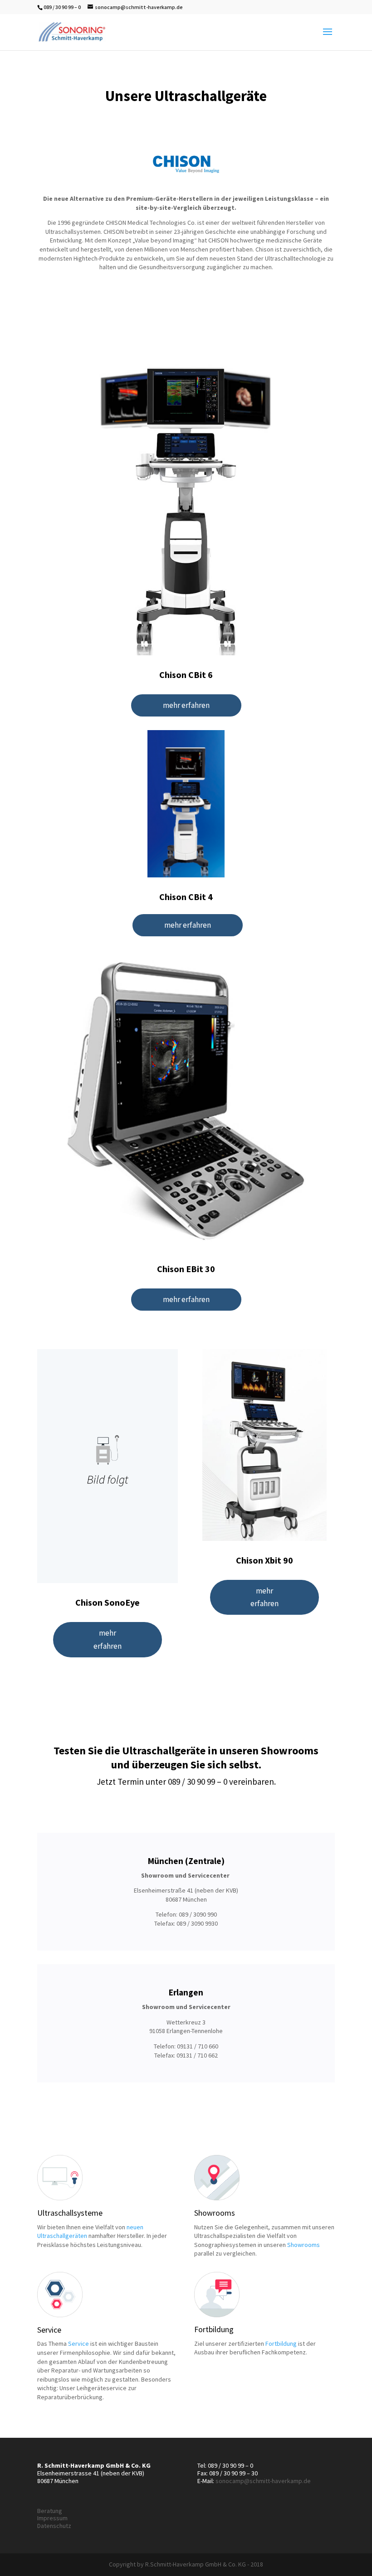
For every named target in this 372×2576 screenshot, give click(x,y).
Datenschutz (54, 2526)
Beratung (50, 2511)
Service (78, 2344)
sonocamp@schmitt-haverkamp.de (263, 2481)
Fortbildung (281, 2344)
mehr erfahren (186, 705)
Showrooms (303, 2245)
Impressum (52, 2518)
